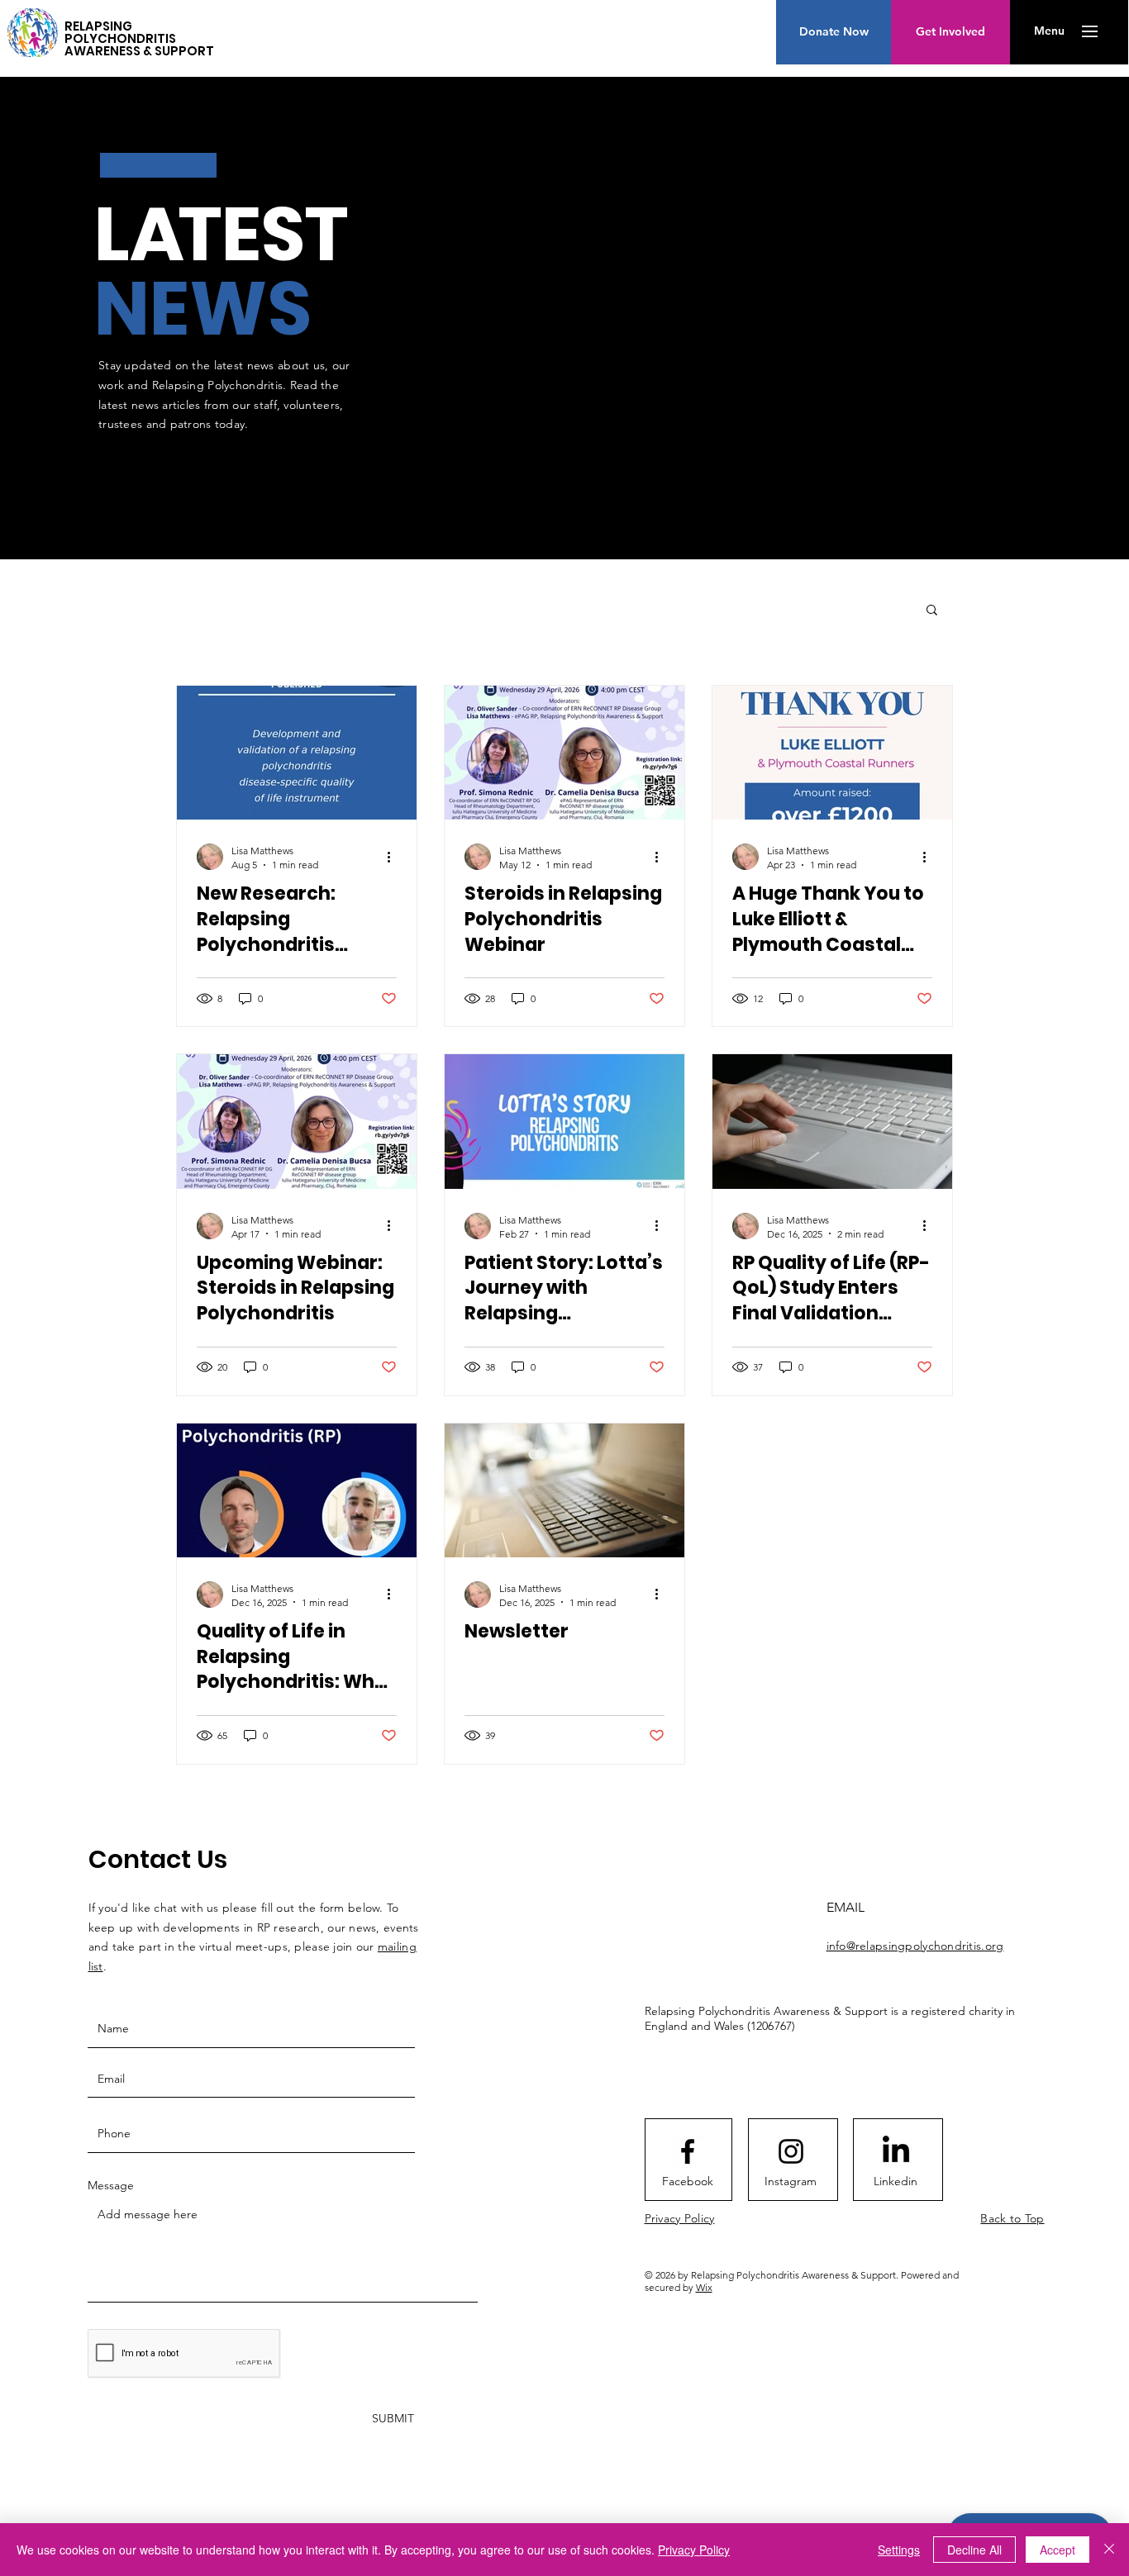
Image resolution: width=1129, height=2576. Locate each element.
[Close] (1109, 2550)
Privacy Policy (694, 2550)
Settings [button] (899, 2550)
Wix (704, 2287)
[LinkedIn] (896, 2151)
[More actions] (394, 857)
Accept (1058, 2550)
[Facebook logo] (688, 2151)
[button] (1049, 31)
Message (111, 2185)
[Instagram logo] (791, 2151)
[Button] (33, 29)
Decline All (974, 2550)
